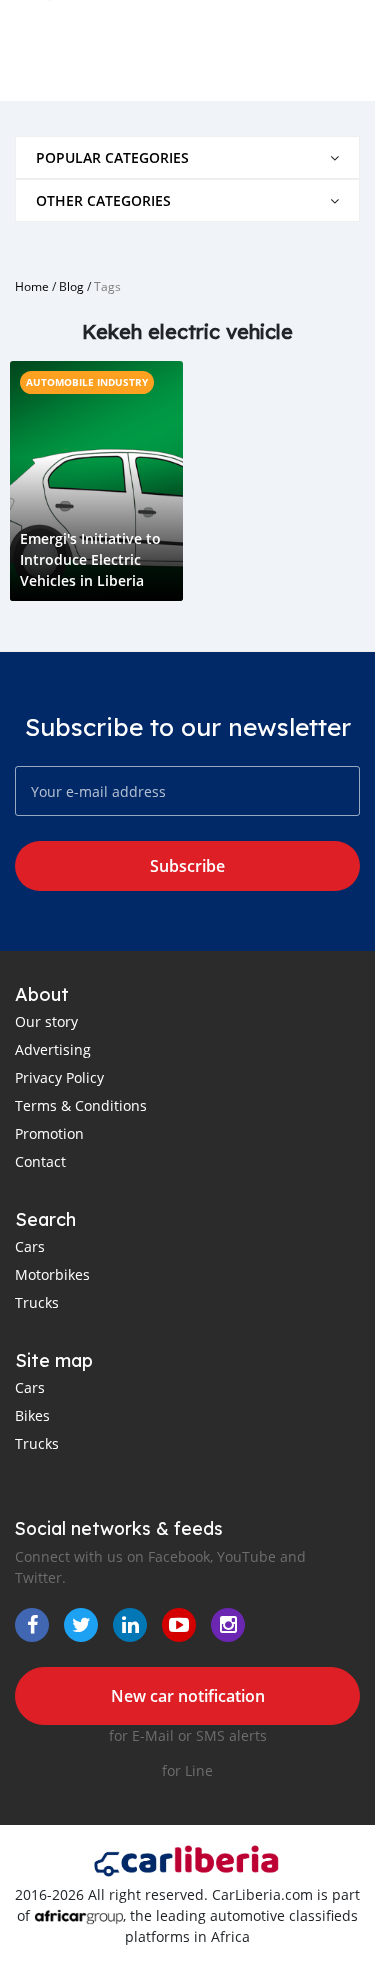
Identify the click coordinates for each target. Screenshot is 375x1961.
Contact (40, 1161)
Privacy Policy (59, 1077)
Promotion (49, 1133)
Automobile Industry (87, 382)
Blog (71, 286)
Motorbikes (52, 1274)
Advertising (53, 1049)
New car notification (188, 1696)
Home (32, 286)
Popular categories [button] (112, 157)
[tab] (187, 157)
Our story (46, 1021)
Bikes (32, 1415)
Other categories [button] (103, 200)
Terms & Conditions (81, 1105)
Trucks (37, 1302)
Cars (30, 1246)
